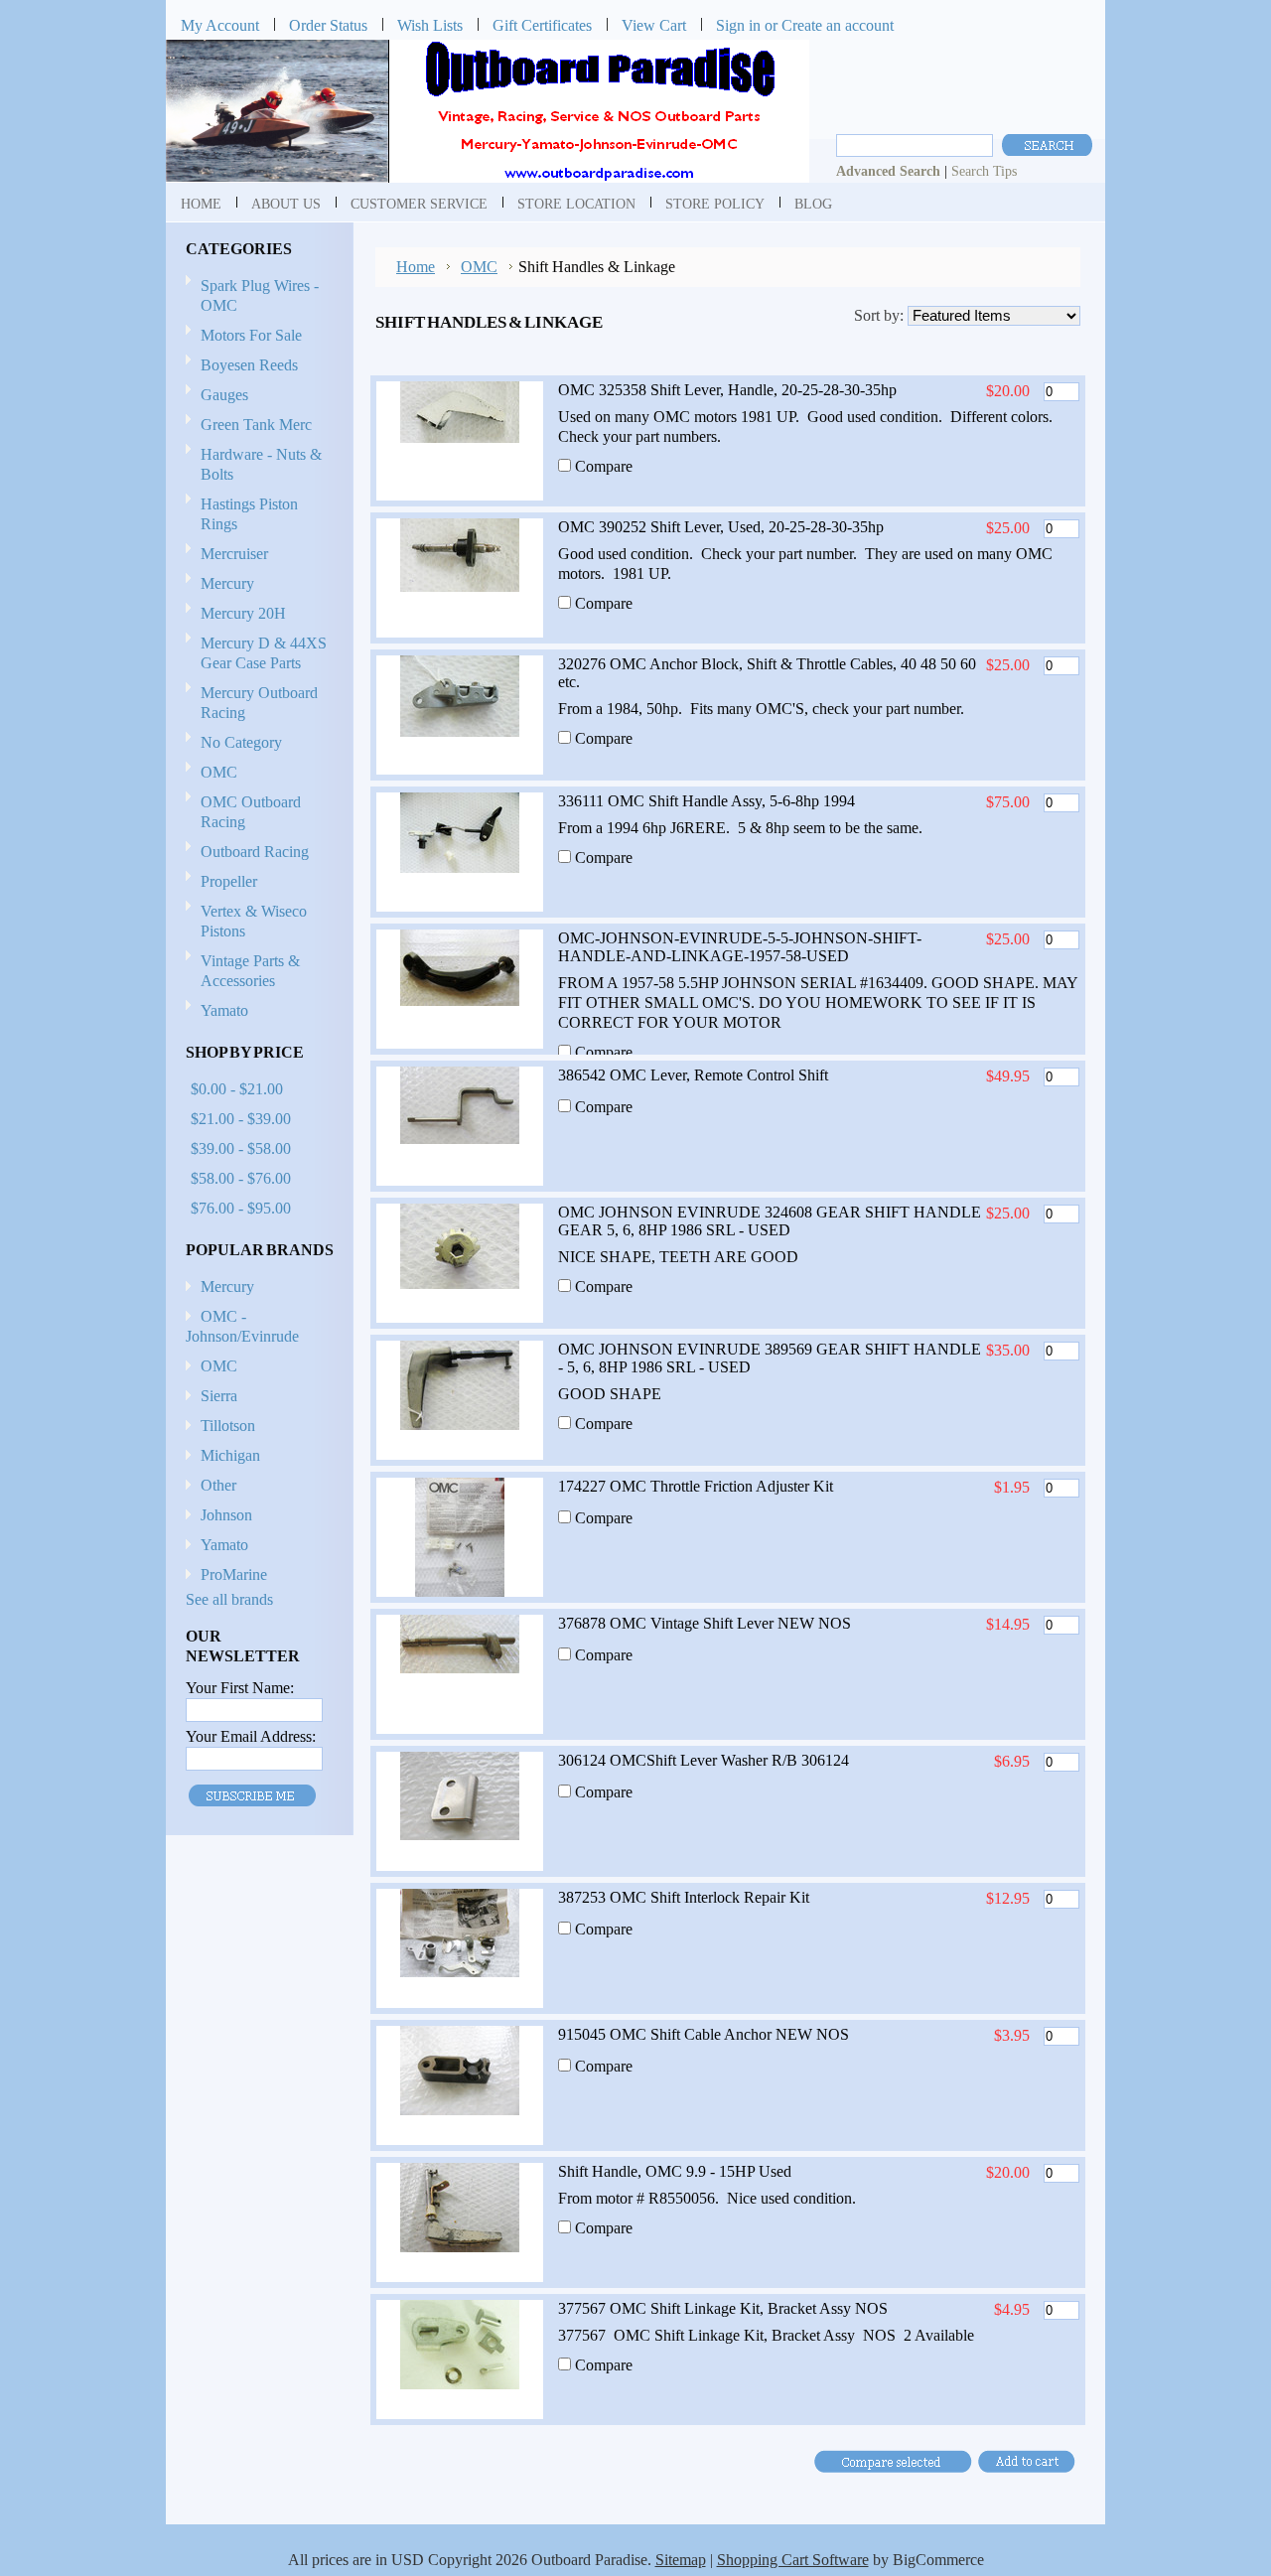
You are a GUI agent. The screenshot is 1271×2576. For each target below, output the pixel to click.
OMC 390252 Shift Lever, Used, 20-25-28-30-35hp (721, 527)
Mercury (220, 584)
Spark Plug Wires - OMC (260, 295)
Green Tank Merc (256, 425)
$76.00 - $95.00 (241, 1208)
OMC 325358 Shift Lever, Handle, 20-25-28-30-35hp (727, 390)
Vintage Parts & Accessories (250, 971)
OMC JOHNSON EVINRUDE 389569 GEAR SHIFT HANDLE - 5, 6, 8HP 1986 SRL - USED (770, 1358)
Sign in (738, 25)
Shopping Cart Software (793, 2560)
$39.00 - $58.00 (241, 1148)
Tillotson (228, 1426)
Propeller (221, 882)
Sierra (219, 1396)
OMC (212, 773)
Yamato (224, 1010)
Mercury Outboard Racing (259, 703)
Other (218, 1485)
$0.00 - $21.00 (237, 1089)
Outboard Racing (255, 852)
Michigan (230, 1455)
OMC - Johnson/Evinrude (242, 1326)
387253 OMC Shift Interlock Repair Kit (684, 1897)
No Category (241, 742)
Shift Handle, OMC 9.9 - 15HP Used (675, 2171)
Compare (604, 466)
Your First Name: (240, 1688)
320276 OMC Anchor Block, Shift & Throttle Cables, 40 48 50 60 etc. (767, 673)
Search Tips (984, 171)
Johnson (226, 1515)
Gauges (224, 395)
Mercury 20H (243, 613)
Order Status (328, 25)
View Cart (654, 25)
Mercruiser (227, 555)
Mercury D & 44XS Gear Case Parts (264, 653)
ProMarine (234, 1574)
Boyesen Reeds (249, 365)
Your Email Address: (251, 1736)
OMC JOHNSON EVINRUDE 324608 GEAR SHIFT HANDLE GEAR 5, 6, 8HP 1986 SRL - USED (770, 1221)
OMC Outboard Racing (251, 812)
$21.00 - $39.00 (241, 1119)
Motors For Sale (251, 335)
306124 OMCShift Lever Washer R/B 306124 (704, 1760)
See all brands (229, 1599)
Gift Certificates (542, 25)
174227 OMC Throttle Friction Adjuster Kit (696, 1486)
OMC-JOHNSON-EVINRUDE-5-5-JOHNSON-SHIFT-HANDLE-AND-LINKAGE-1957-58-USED (740, 947)
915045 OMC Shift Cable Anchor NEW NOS (704, 2034)
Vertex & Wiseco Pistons (254, 921)
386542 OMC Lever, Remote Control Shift (693, 1075)
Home (416, 267)
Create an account (838, 25)
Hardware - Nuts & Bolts (261, 464)
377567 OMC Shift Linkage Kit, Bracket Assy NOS (723, 2308)
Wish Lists (430, 25)
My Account (220, 25)
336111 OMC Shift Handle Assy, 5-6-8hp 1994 (706, 801)
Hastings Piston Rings (249, 514)
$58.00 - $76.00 (241, 1178)
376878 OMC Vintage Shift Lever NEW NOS (705, 1623)
